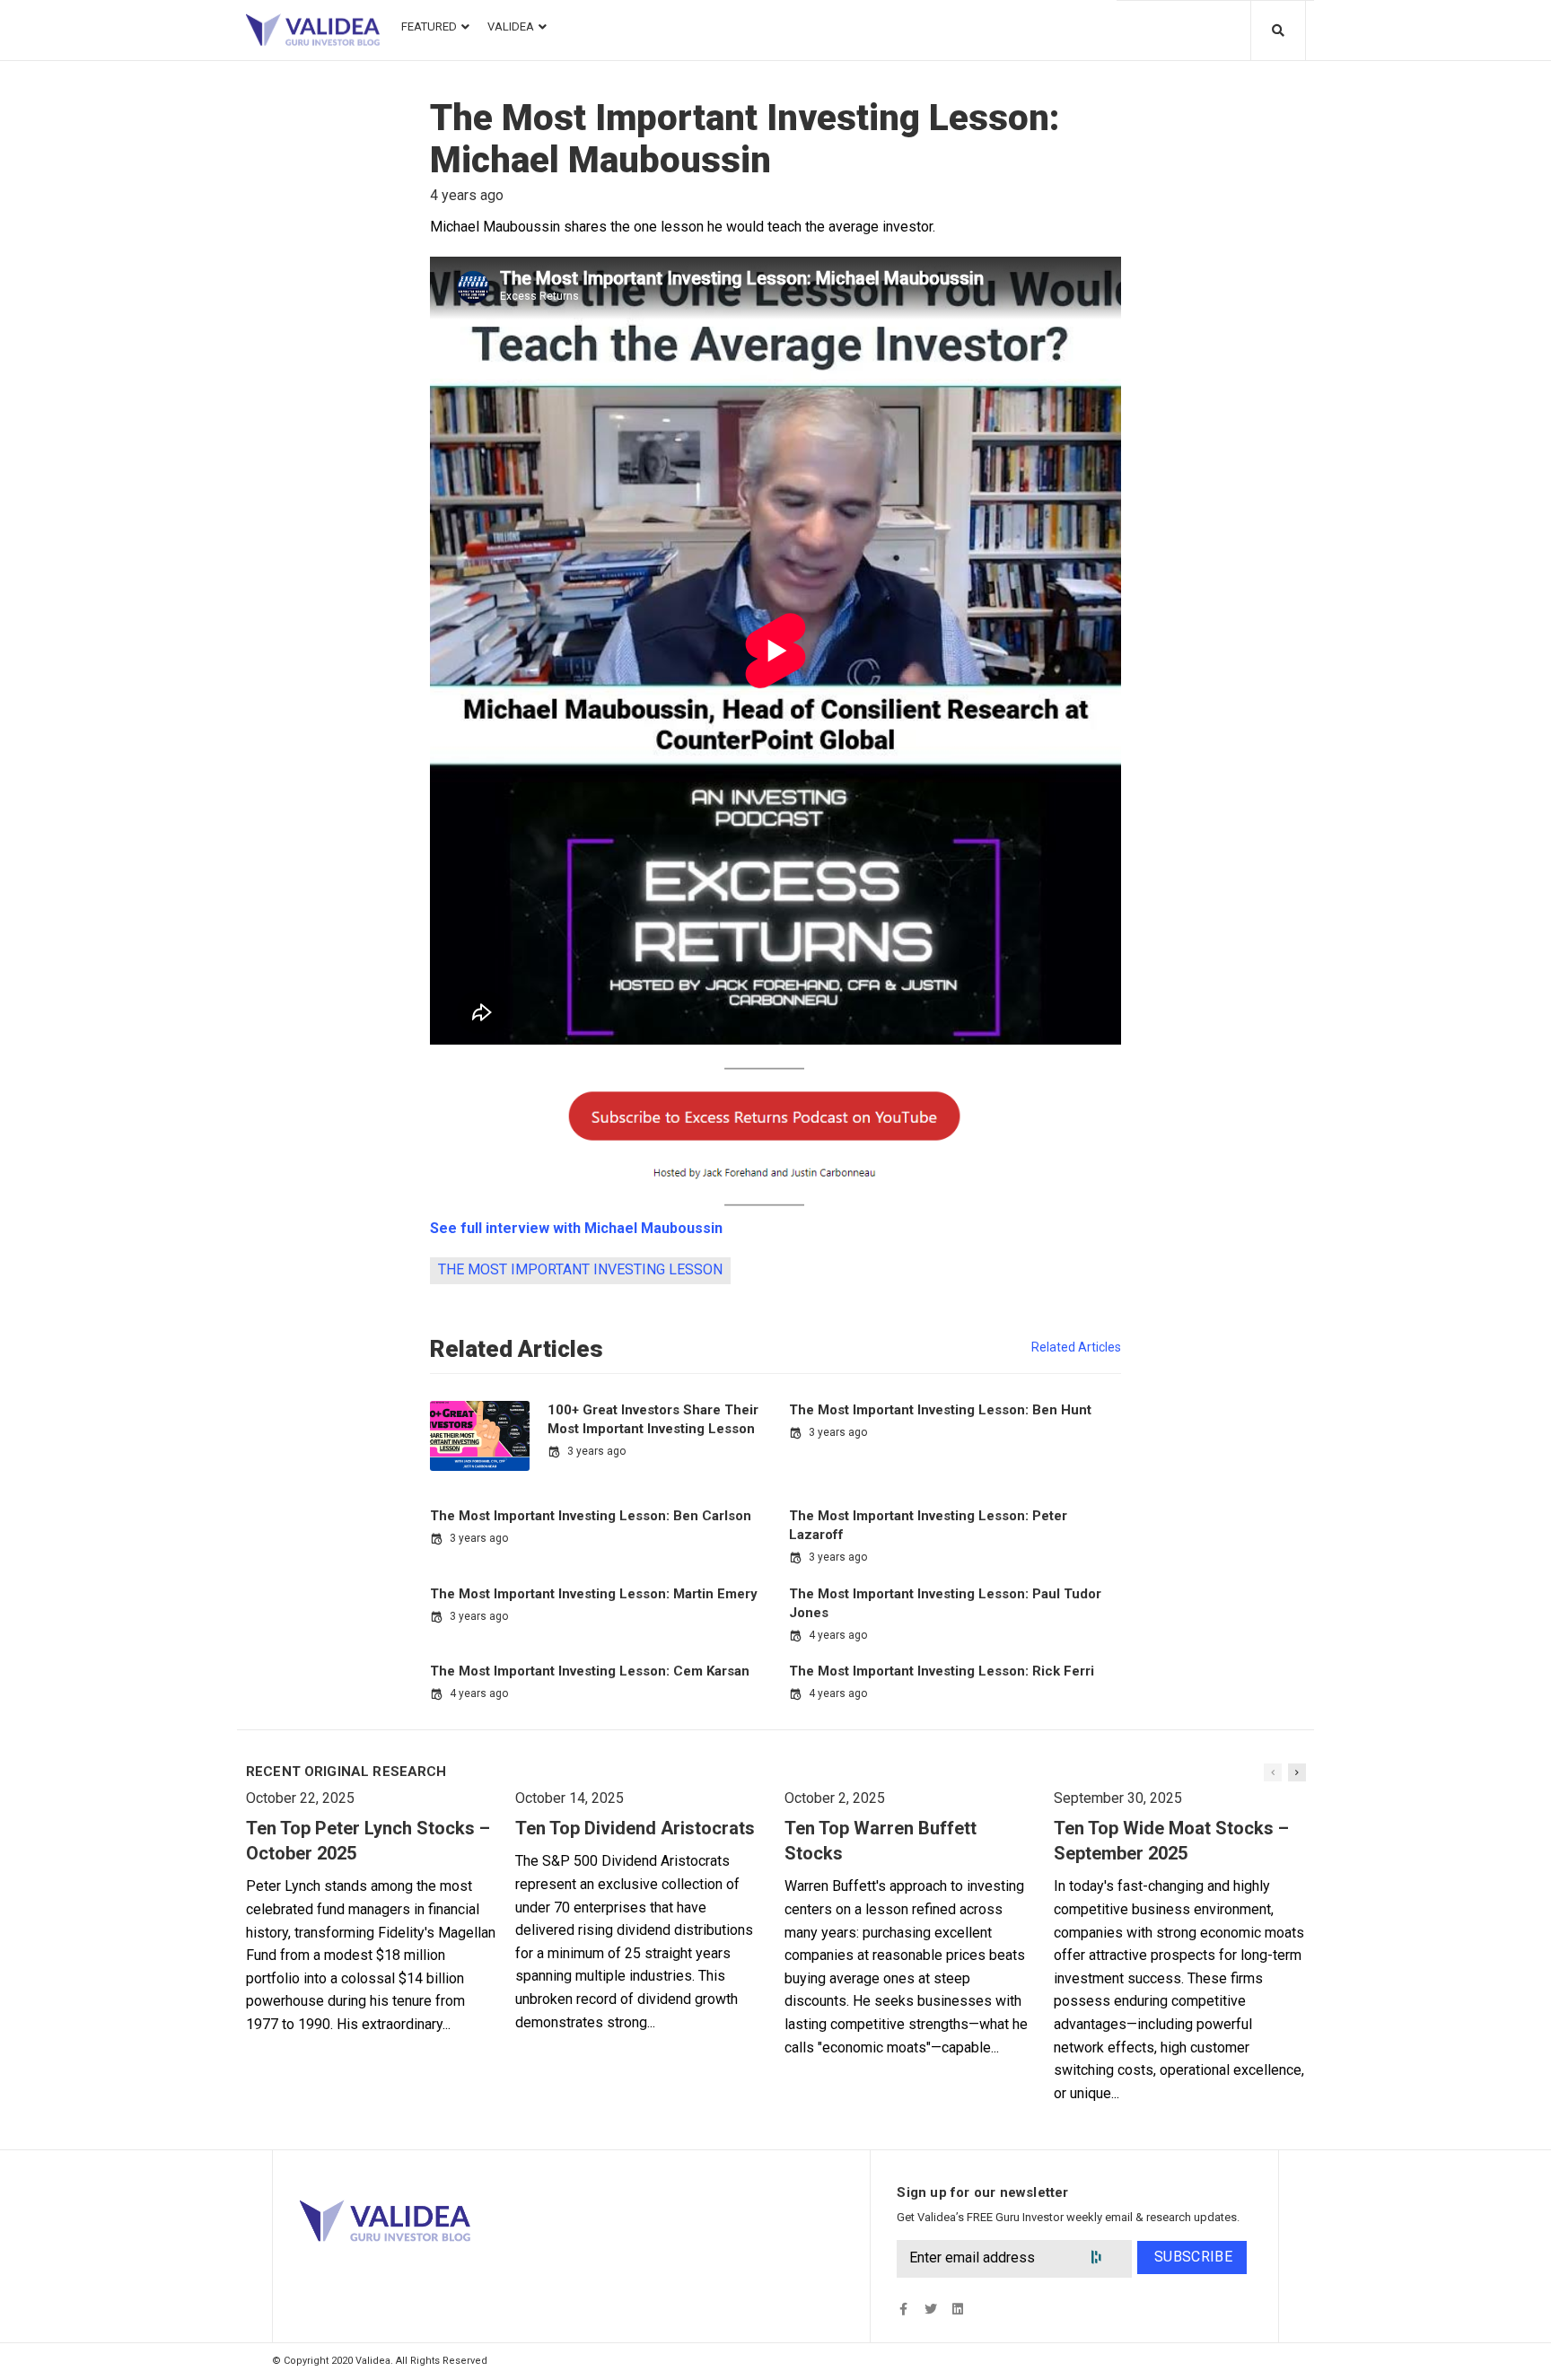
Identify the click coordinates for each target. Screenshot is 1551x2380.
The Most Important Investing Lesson (580, 1269)
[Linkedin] (957, 2310)
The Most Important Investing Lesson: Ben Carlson (591, 1516)
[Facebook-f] (903, 2310)
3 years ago (596, 1451)
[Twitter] (930, 2310)
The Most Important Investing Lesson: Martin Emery (594, 1594)
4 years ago (838, 1635)
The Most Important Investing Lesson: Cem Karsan (590, 1671)
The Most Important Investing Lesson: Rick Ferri (942, 1671)
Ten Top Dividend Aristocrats (635, 1828)
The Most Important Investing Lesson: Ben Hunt (940, 1410)
